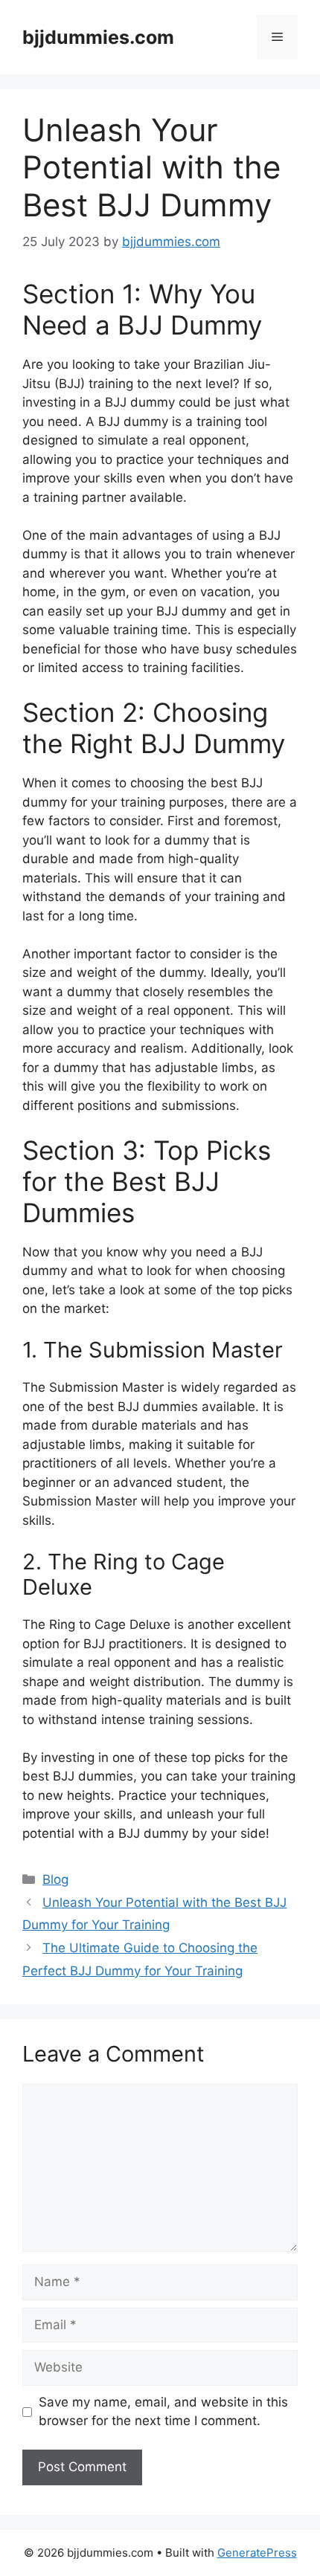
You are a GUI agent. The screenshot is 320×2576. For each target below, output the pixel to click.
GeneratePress (257, 2553)
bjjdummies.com (98, 37)
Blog (55, 1879)
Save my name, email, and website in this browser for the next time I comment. (163, 2412)
